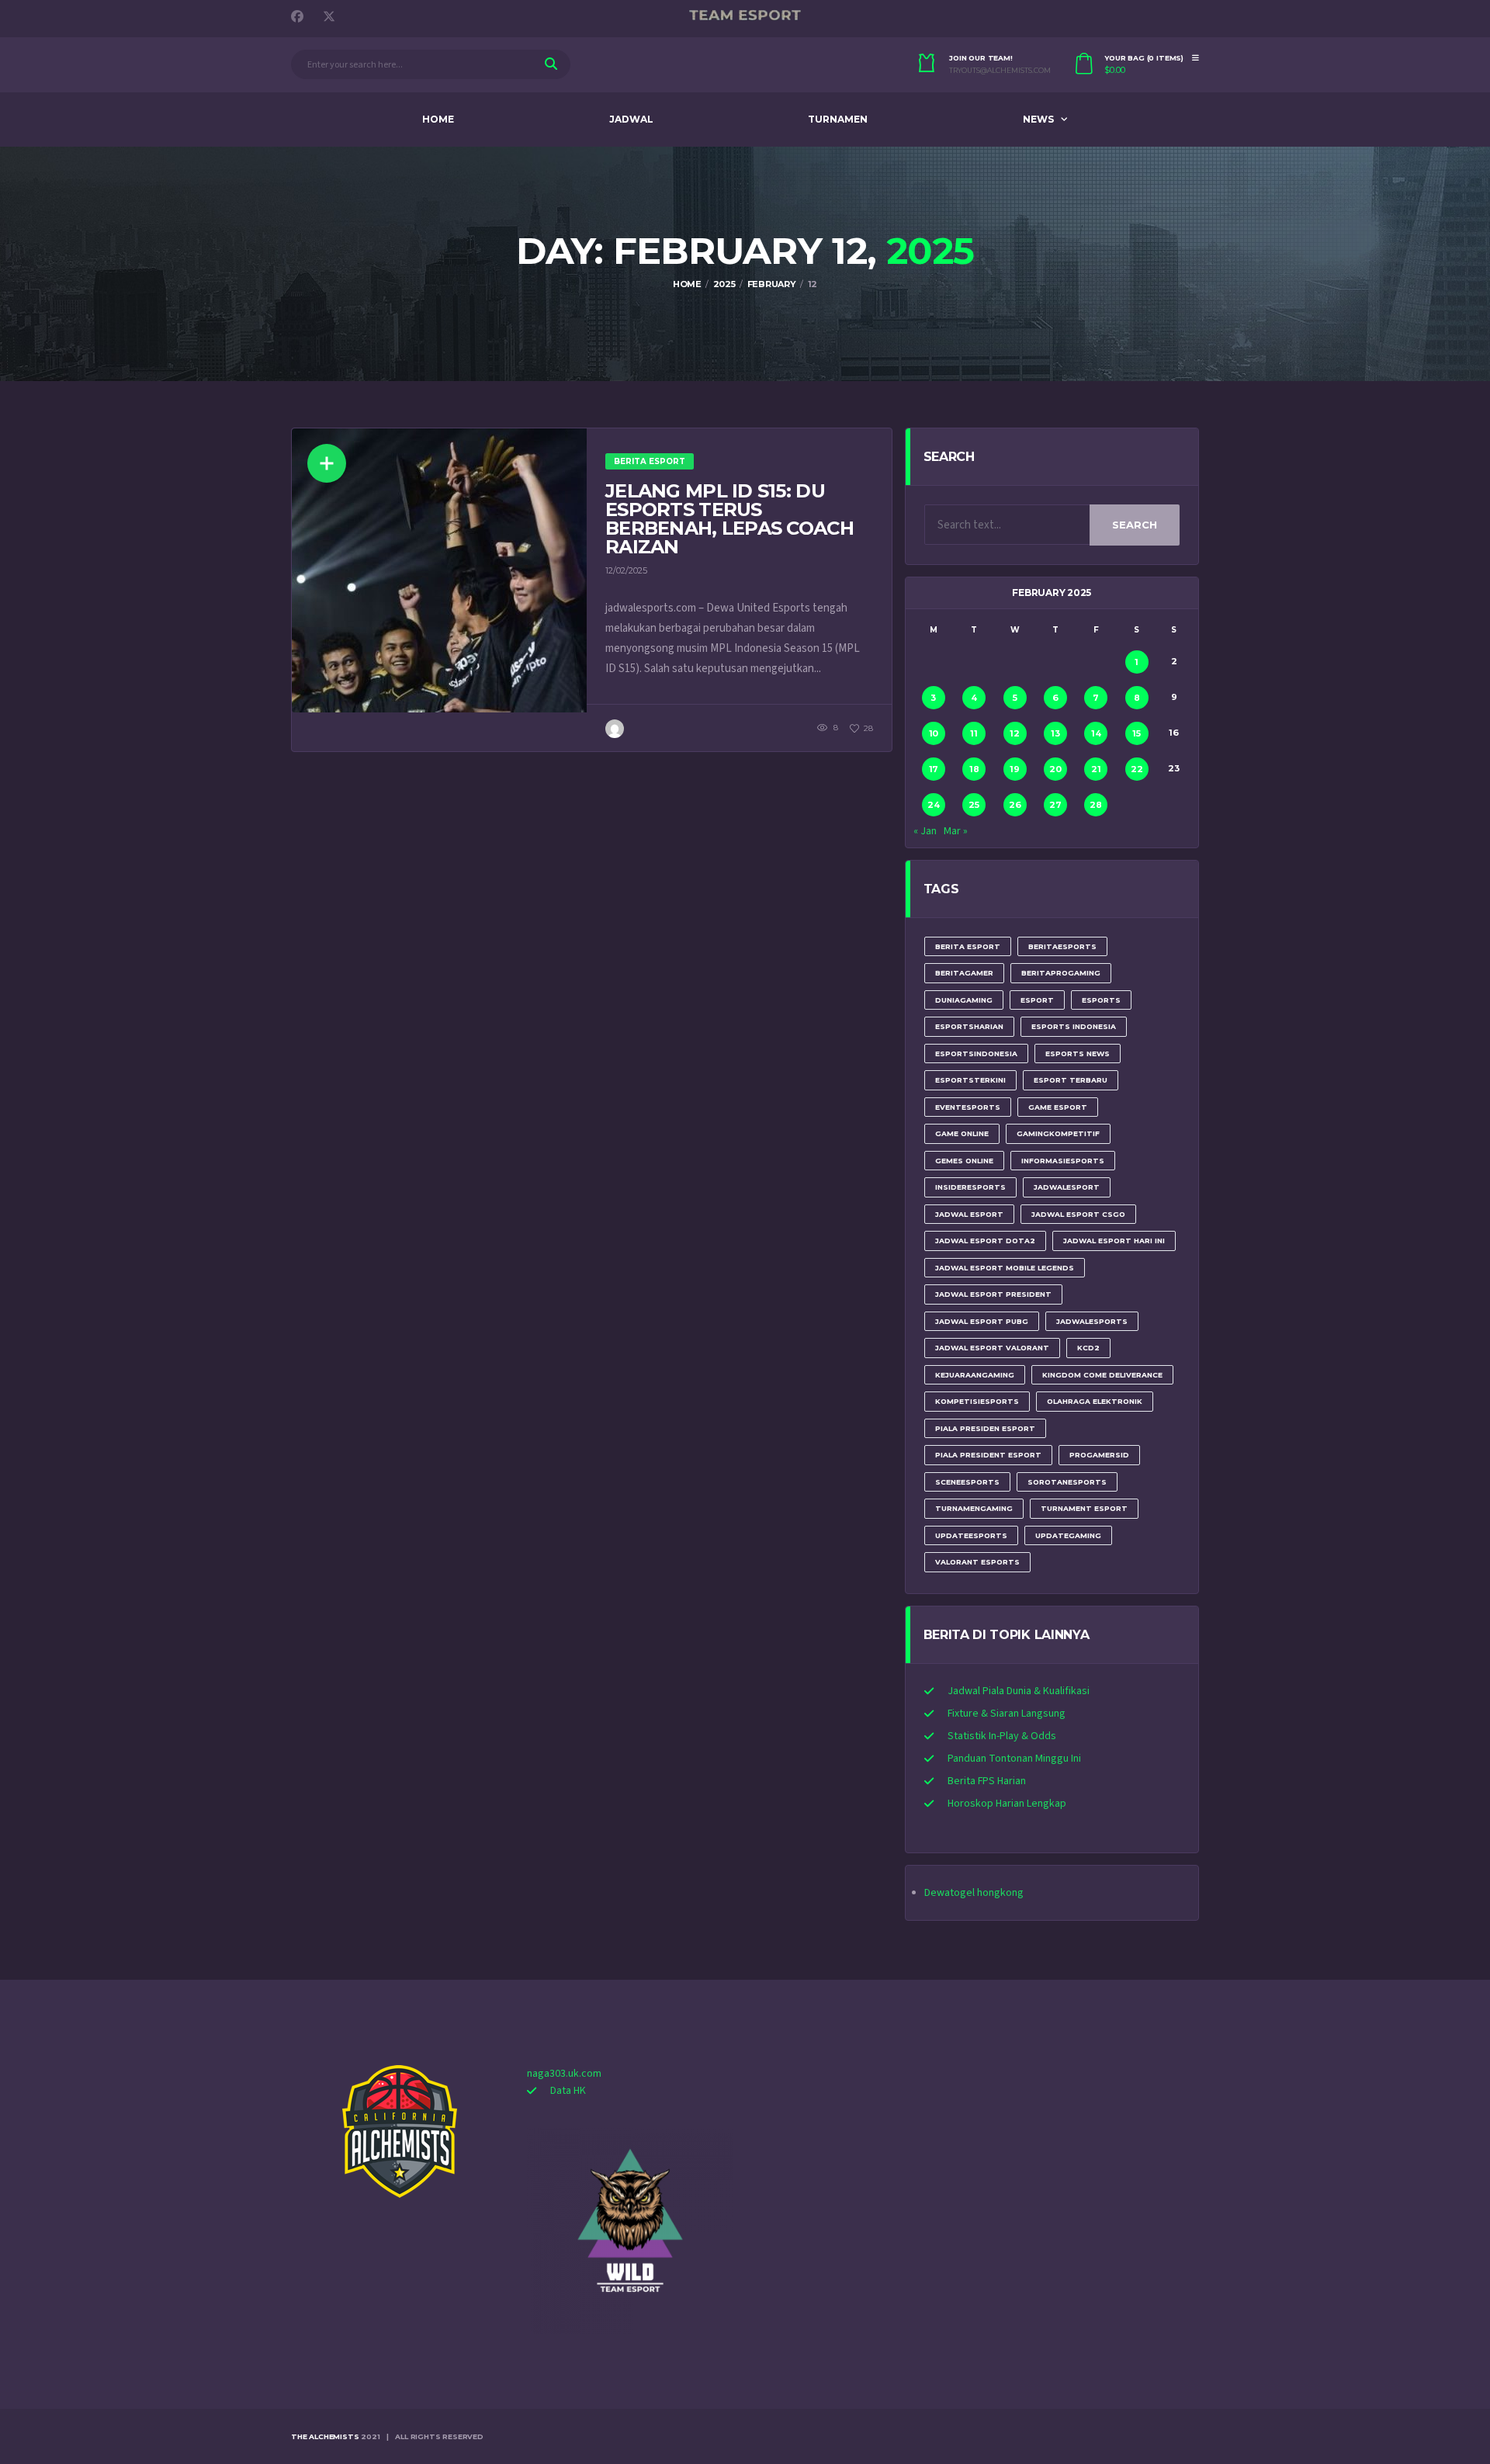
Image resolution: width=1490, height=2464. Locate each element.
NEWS (1038, 119)
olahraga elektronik (1095, 1401)
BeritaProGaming (1061, 973)
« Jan (925, 831)
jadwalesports (1092, 1321)
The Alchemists (325, 2436)
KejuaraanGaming (975, 1375)
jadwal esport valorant (992, 1348)
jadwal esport (969, 1214)
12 (1015, 733)
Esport (1037, 1000)
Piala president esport (988, 1455)
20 (1055, 769)
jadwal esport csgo (1078, 1214)
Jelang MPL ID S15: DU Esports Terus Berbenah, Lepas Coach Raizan (729, 519)
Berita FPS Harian (987, 1781)
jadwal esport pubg (982, 1321)
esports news (1078, 1054)
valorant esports (977, 1562)
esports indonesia (1074, 1026)
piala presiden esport (985, 1428)
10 (934, 733)
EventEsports (968, 1107)
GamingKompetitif (1058, 1133)
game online (962, 1133)
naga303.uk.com (564, 2074)
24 (934, 805)
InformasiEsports (1063, 1161)
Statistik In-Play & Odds (1002, 1736)
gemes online (964, 1161)
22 (1137, 769)
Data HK (568, 2091)
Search (1135, 525)
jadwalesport (1067, 1187)
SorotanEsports (1067, 1482)
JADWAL (631, 119)
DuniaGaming (964, 1000)
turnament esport (1084, 1508)
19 (1015, 769)
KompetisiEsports (977, 1401)
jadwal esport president (993, 1294)
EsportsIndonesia (976, 1054)
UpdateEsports (971, 1535)
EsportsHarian (969, 1026)
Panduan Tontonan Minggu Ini (1014, 1759)
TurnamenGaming (974, 1508)
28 (1096, 805)
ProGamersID (1099, 1455)
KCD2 (1088, 1348)
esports (1101, 1000)
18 (974, 769)
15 (1137, 733)
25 (974, 805)
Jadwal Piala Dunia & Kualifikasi (1019, 1691)
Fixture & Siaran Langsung (1007, 1714)
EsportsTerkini (970, 1080)
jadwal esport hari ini (1114, 1241)
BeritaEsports (1062, 946)
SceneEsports (967, 1482)
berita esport (968, 946)
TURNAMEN (838, 119)
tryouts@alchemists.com (1000, 71)
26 (1015, 805)
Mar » (956, 831)
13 (1055, 733)
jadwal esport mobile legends (1005, 1268)
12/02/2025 (626, 570)
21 (1096, 769)
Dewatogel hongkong (974, 1893)
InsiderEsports (970, 1187)
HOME (438, 119)
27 (1055, 805)
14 (1096, 733)
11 (974, 733)
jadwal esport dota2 (985, 1241)
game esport (1058, 1107)
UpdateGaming (1068, 1535)
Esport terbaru (1071, 1080)
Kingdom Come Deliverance (1102, 1375)
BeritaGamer (964, 973)
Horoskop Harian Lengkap (1007, 1804)
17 (934, 769)
